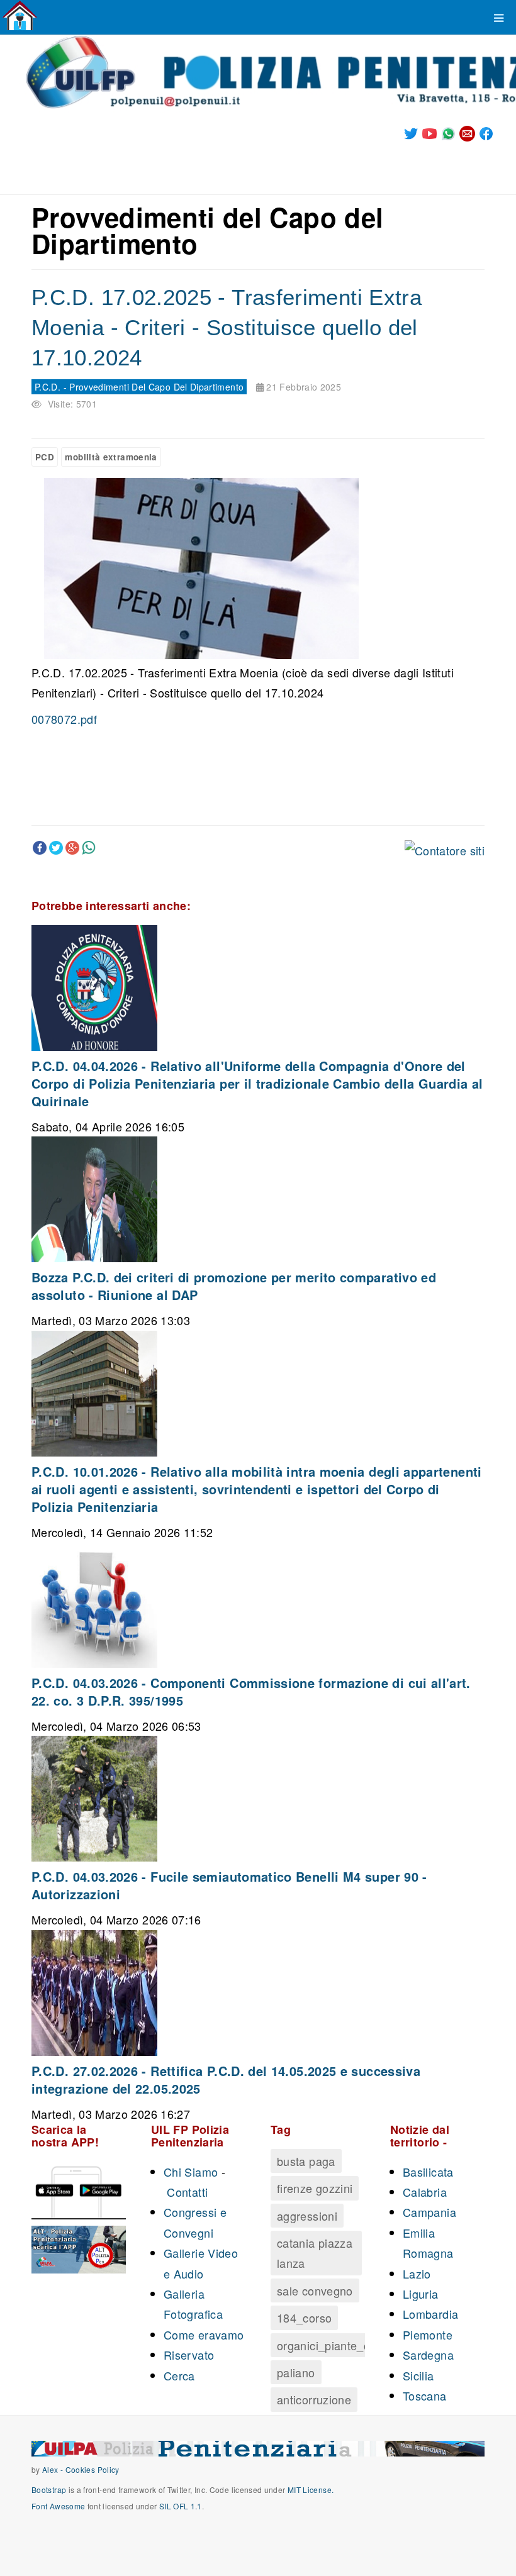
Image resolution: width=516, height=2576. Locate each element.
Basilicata (428, 2172)
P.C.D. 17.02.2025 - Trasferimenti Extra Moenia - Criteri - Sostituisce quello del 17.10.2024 (227, 327)
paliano (296, 2372)
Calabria (425, 2192)
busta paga (306, 2161)
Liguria (421, 2294)
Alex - (54, 2469)
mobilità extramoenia (111, 457)
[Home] (20, 16)
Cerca (179, 2375)
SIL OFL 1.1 (181, 2506)
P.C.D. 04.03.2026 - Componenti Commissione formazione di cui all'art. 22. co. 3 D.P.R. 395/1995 (251, 1691)
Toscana (425, 2396)
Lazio (417, 2273)
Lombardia (430, 2314)
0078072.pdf (64, 719)
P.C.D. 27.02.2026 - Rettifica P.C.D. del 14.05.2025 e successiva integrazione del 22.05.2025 (226, 2079)
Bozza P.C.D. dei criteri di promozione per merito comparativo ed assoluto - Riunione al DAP (234, 1286)
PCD (45, 457)
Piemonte (428, 2334)
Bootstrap (49, 2490)
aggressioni (307, 2216)
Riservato (189, 2355)
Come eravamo (204, 2334)
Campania (429, 2212)
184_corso (304, 2318)
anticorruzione (314, 2399)
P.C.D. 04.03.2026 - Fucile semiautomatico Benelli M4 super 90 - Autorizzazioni (229, 1885)
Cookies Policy (93, 2469)
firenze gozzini (315, 2188)
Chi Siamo (191, 2172)
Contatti (187, 2192)
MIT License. (311, 2490)
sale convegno (315, 2290)
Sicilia (418, 2375)
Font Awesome (58, 2506)
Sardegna (428, 2355)
